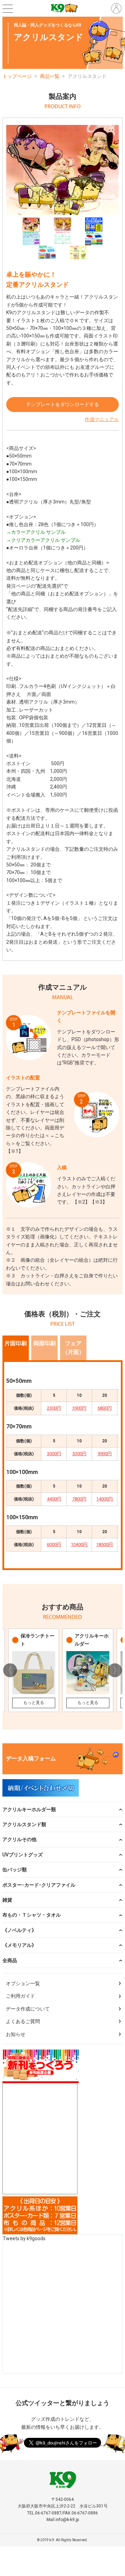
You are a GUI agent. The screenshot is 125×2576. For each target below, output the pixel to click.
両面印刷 (44, 1343)
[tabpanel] (62, 170)
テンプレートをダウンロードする (62, 404)
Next (115, 1670)
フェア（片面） (73, 1348)
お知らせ (16, 2034)
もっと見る (34, 1703)
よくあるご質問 (23, 2021)
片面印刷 (16, 1343)
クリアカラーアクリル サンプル (46, 540)
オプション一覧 (23, 1983)
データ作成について (28, 2009)
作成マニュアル (102, 419)
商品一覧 (50, 76)
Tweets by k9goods (24, 2238)
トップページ (17, 76)
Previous (10, 1670)
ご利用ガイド (20, 1996)
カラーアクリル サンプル (38, 532)
